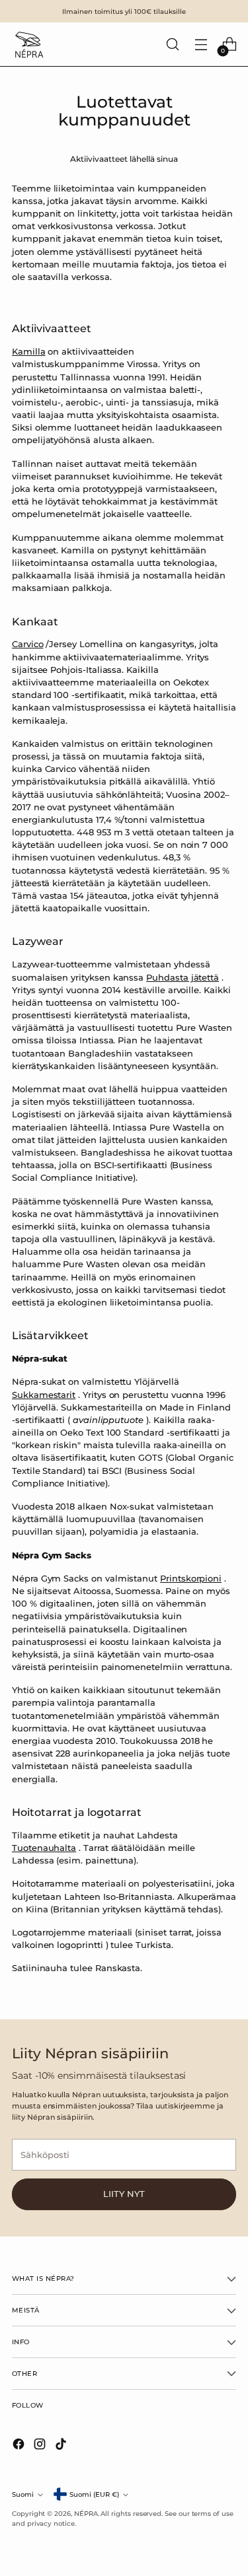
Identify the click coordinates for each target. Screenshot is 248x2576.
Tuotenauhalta (44, 1848)
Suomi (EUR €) (94, 2494)
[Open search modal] (172, 45)
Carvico (28, 644)
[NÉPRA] (28, 44)
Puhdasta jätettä (183, 978)
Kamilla (29, 352)
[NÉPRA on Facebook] (20, 2446)
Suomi (23, 2494)
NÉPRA (86, 2513)
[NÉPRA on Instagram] (41, 2446)
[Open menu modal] (201, 45)
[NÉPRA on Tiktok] (62, 2446)
